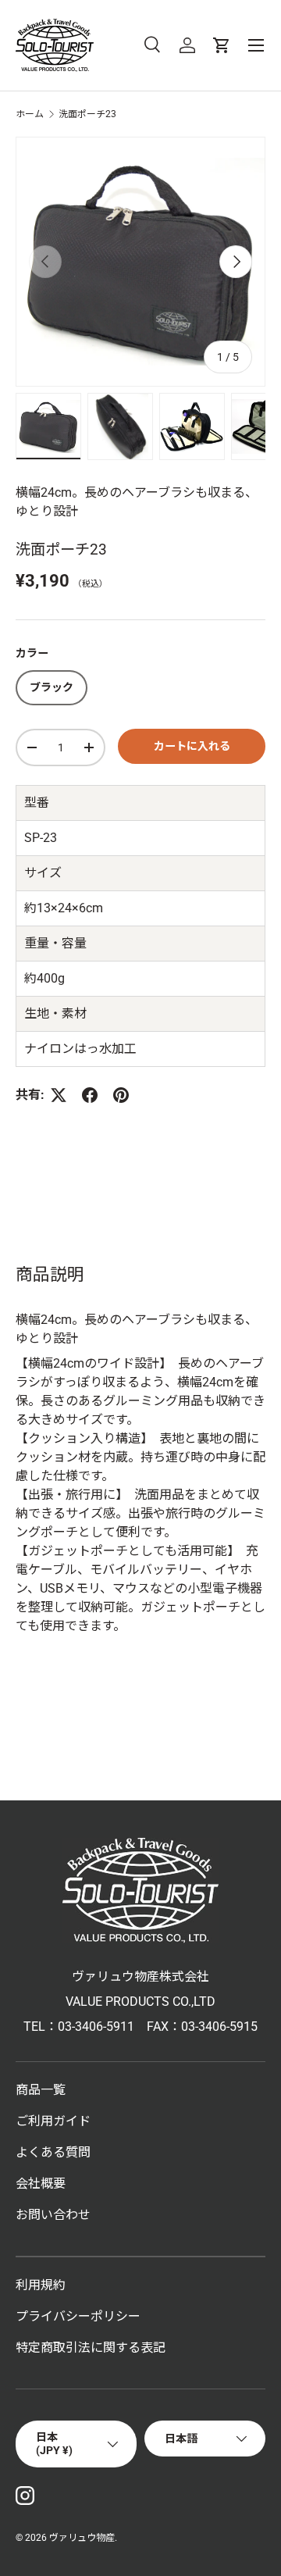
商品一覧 (41, 2090)
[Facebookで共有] (90, 1095)
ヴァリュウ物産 (82, 2538)
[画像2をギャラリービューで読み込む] (120, 426)
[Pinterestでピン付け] (121, 1095)
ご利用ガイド (53, 2121)
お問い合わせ (53, 2215)
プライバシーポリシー (78, 2316)
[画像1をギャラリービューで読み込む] (48, 426)
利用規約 (41, 2285)
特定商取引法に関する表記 (91, 2348)
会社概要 (41, 2184)
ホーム (30, 114)
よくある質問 (53, 2152)
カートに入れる (192, 746)
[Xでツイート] (59, 1095)
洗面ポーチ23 (87, 114)
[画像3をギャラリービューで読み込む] (192, 426)
